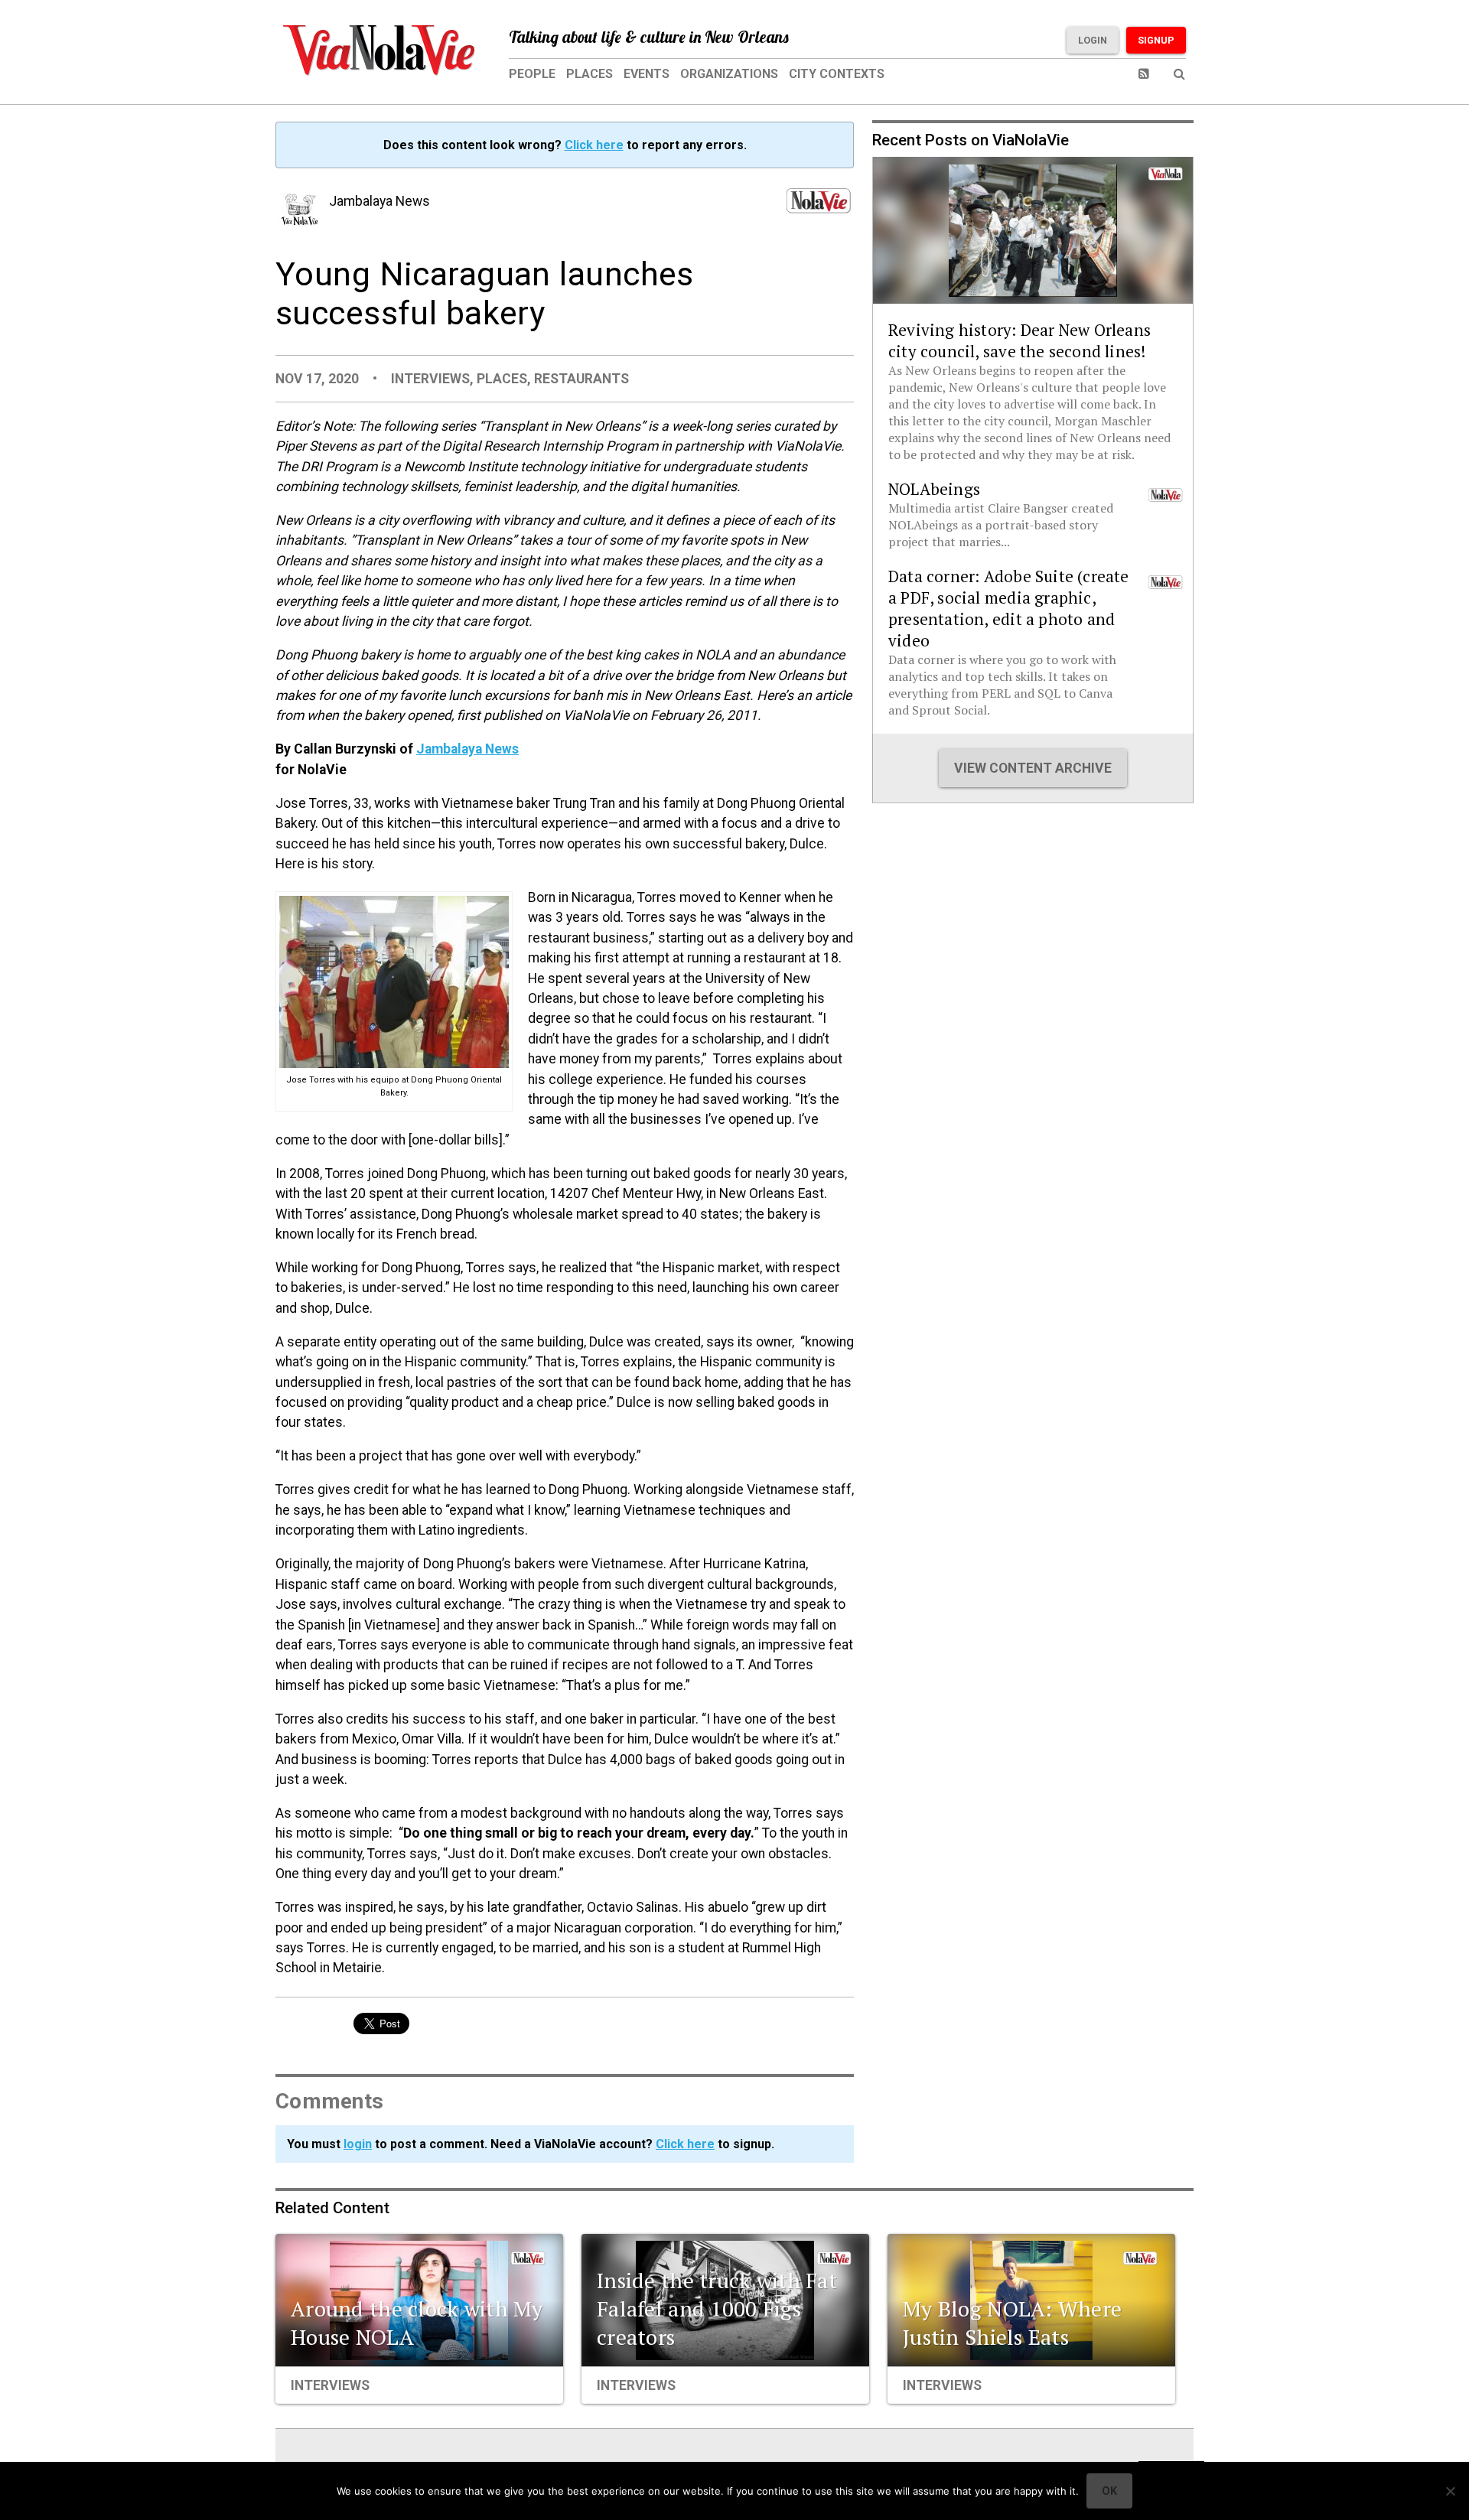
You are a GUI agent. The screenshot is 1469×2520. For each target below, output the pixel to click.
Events (647, 74)
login (358, 2144)
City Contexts (837, 74)
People (532, 74)
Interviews (430, 379)
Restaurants (581, 379)
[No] (1450, 2491)
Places (590, 74)
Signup (1156, 40)
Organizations (729, 74)
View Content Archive (1033, 768)
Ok (1109, 2491)
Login (1093, 40)
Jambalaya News (467, 749)
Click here (594, 145)
